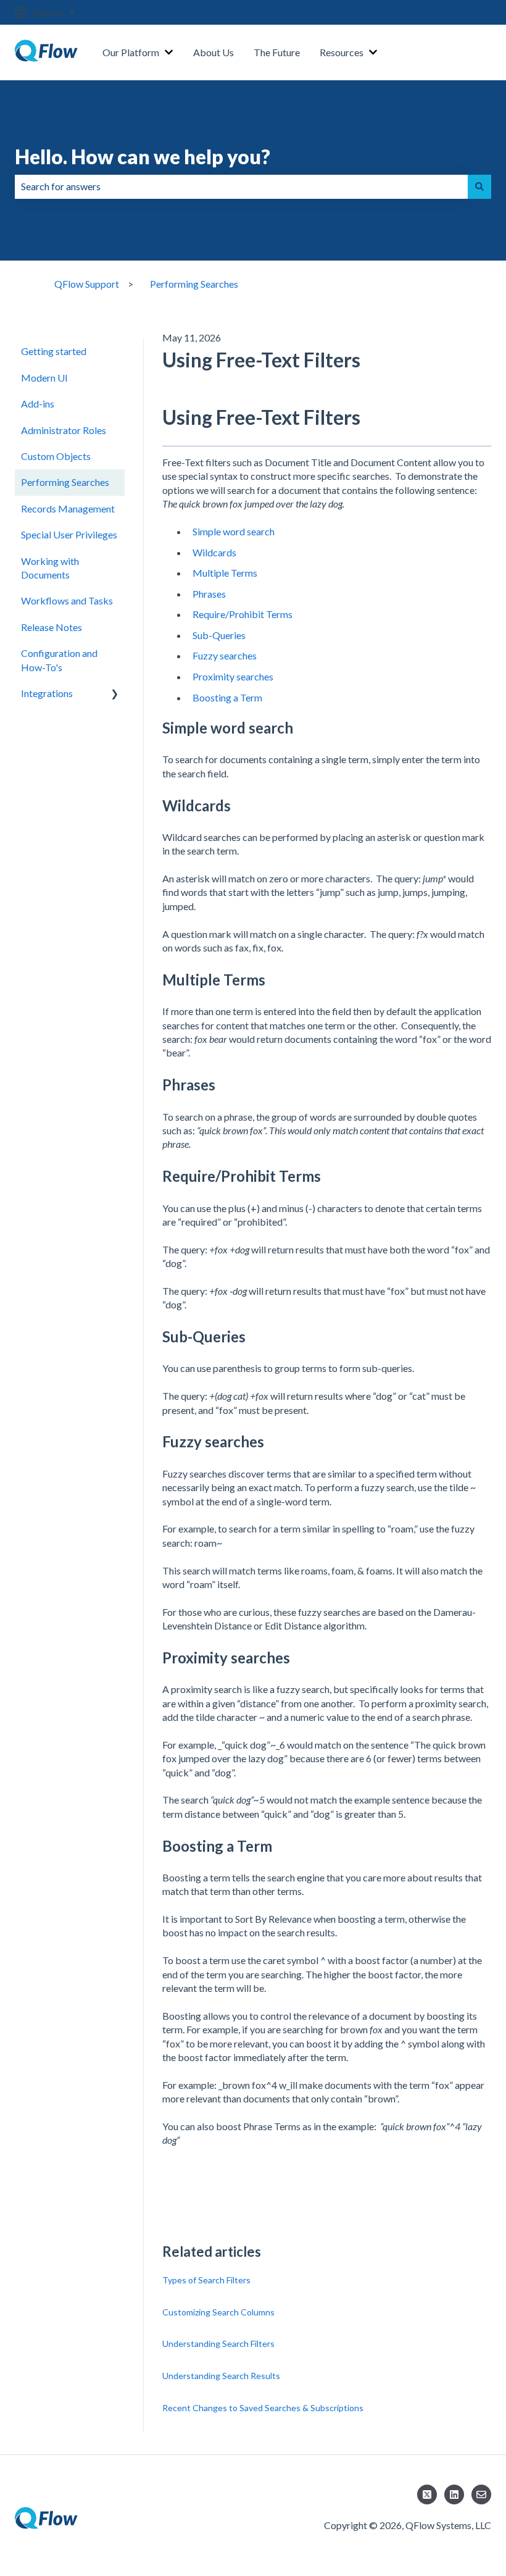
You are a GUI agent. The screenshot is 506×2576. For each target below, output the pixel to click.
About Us (214, 52)
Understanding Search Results (221, 2376)
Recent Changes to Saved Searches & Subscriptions (263, 2408)
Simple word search (234, 531)
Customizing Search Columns (218, 2312)
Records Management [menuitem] (68, 508)
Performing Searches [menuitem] (65, 482)
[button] (115, 694)
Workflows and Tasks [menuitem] (67, 600)
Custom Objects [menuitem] (56, 456)
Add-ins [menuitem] (38, 404)
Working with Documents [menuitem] (50, 568)
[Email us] (481, 2494)
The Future (277, 52)
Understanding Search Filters (218, 2344)
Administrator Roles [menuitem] (64, 430)
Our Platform (131, 52)
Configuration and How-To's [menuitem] (59, 660)
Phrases (209, 594)
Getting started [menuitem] (54, 351)
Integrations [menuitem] (47, 693)
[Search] (479, 186)
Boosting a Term (227, 697)
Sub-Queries (219, 635)
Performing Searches (194, 284)
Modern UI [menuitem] (44, 378)
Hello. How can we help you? (143, 157)
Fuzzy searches (225, 655)
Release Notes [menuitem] (52, 627)
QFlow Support (87, 284)
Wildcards (214, 552)
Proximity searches (233, 676)
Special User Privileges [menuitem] (69, 534)
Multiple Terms (225, 573)
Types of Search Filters (206, 2280)
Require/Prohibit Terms (243, 614)
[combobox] (241, 186)
